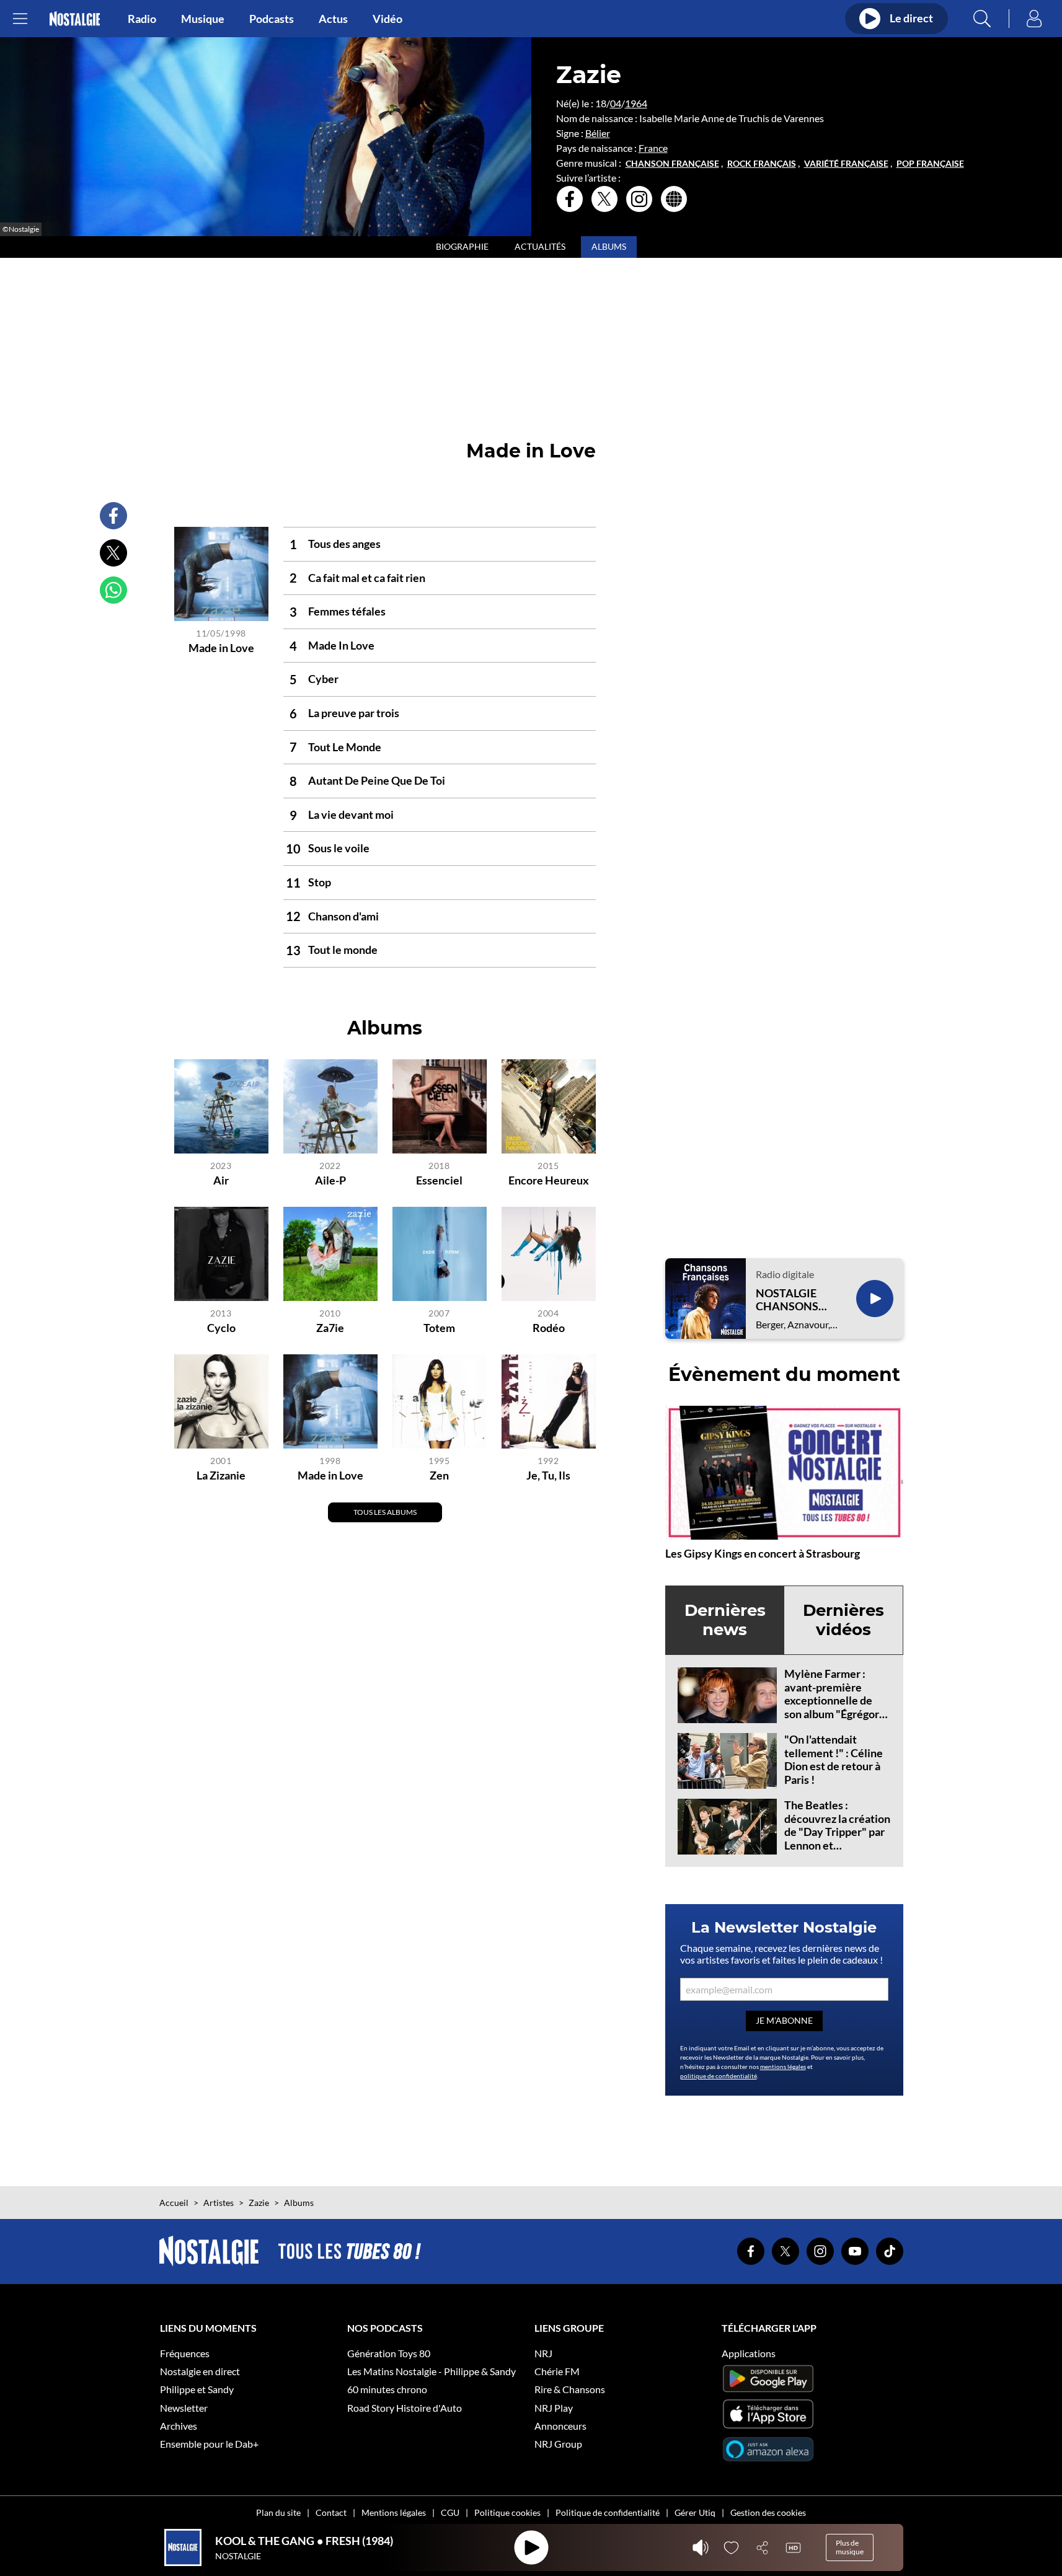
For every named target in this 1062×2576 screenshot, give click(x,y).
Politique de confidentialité (608, 2512)
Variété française (846, 164)
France (653, 148)
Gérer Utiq (695, 2512)
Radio (142, 19)
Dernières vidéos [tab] (843, 1620)
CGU (450, 2512)
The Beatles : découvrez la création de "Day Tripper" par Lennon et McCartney (837, 1832)
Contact (331, 2512)
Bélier (598, 133)
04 (616, 103)
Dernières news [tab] (725, 1620)
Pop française (930, 164)
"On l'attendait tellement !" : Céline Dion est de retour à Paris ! (834, 1759)
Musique (203, 19)
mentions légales (783, 2067)
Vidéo (387, 19)
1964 (636, 103)
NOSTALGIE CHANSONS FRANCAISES (790, 1300)
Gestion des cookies (768, 2512)
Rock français (762, 164)
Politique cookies (507, 2512)
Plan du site (278, 2512)
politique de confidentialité (719, 2076)
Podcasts (272, 19)
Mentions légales (394, 2512)
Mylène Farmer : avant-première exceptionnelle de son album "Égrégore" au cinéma (837, 1700)
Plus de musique (850, 2547)
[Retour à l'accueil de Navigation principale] (75, 19)
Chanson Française (672, 164)
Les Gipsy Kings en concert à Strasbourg (763, 1553)
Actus (333, 19)
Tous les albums (385, 1512)
